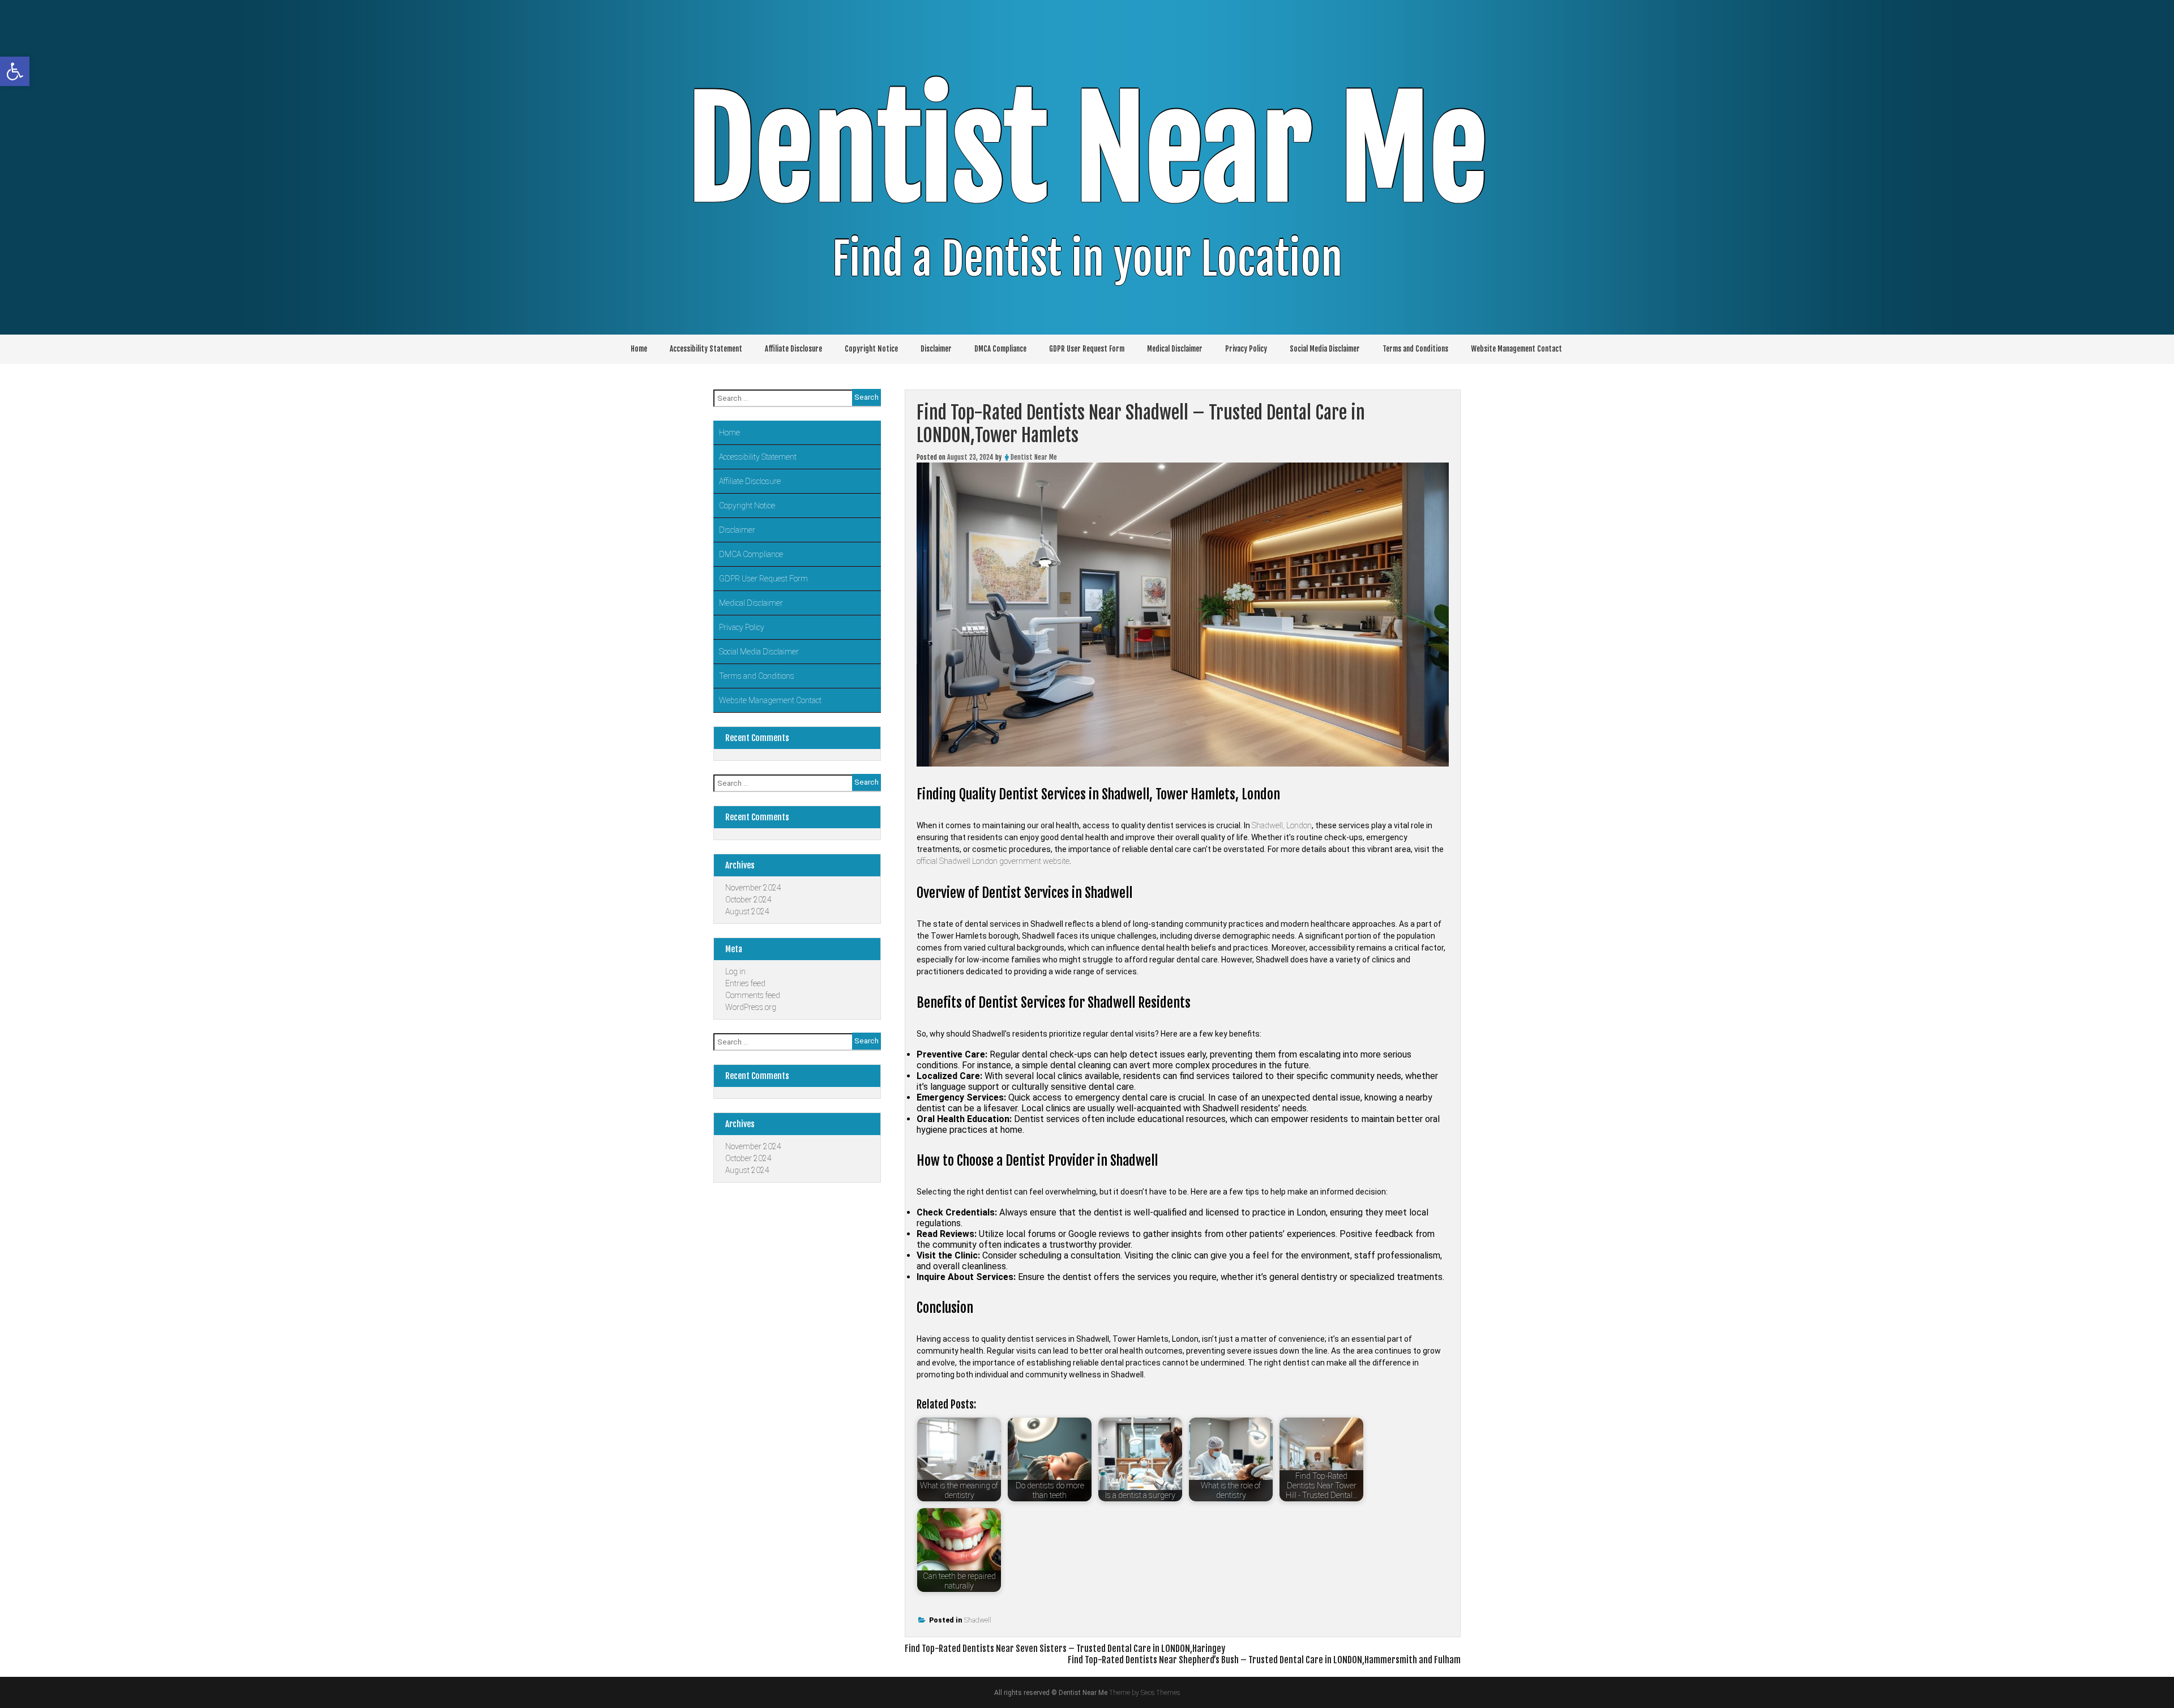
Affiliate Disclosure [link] (793, 349)
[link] (15, 71)
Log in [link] (735, 971)
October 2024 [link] (748, 900)
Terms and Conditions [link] (1415, 349)
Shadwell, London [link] (1282, 825)
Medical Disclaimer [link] (1175, 349)
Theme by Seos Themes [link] (1144, 1693)
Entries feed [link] (745, 983)
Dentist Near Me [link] (1087, 150)
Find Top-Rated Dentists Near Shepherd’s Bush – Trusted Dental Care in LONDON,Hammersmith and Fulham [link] (1264, 1660)
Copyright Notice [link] (871, 349)
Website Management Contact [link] (1516, 349)
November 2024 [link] (753, 888)
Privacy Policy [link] (1246, 349)
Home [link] (639, 349)
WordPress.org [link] (751, 1007)
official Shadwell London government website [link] (993, 861)
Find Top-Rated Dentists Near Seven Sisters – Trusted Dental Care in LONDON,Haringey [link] (1065, 1649)
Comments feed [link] (753, 995)
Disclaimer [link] (936, 349)
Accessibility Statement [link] (706, 349)
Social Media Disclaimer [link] (1325, 349)
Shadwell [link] (978, 1620)
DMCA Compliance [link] (1000, 349)
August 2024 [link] (747, 911)
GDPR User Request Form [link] (1087, 349)
